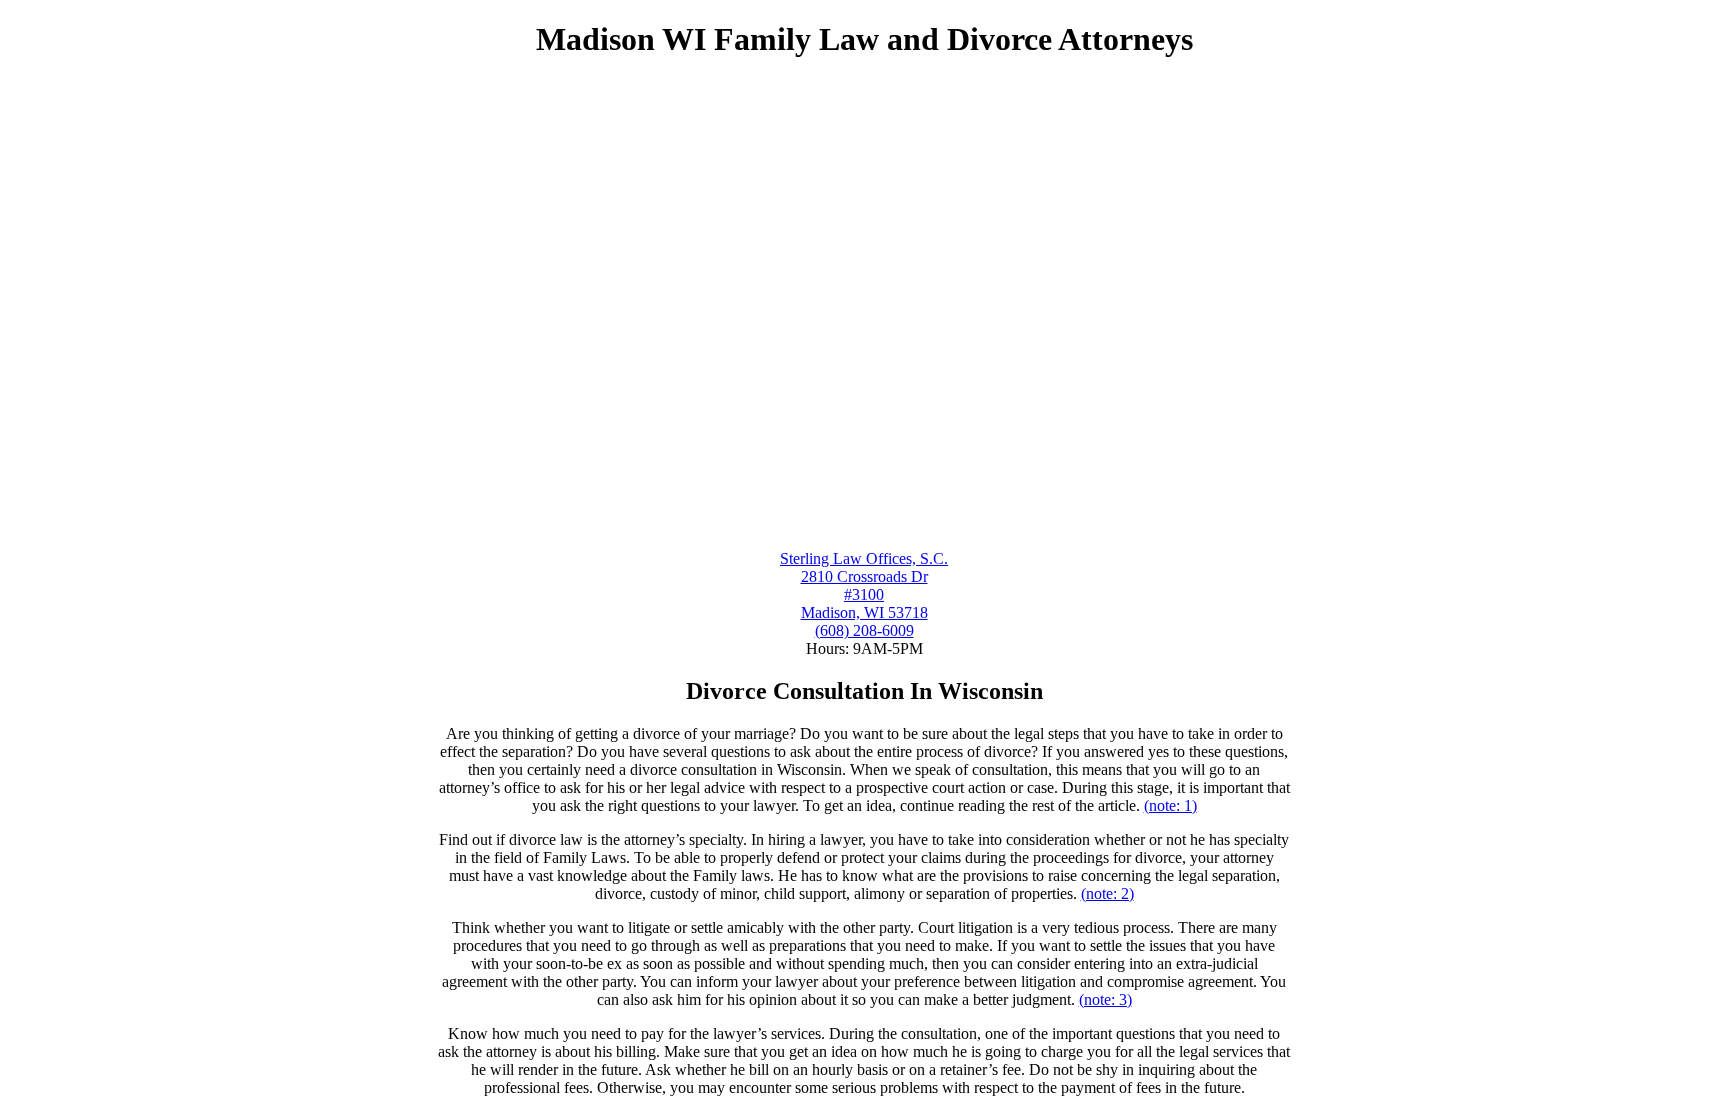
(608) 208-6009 (864, 630)
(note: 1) (1170, 805)
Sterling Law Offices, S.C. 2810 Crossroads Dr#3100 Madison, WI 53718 (864, 585)
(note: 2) (1107, 893)
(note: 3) (1105, 999)
